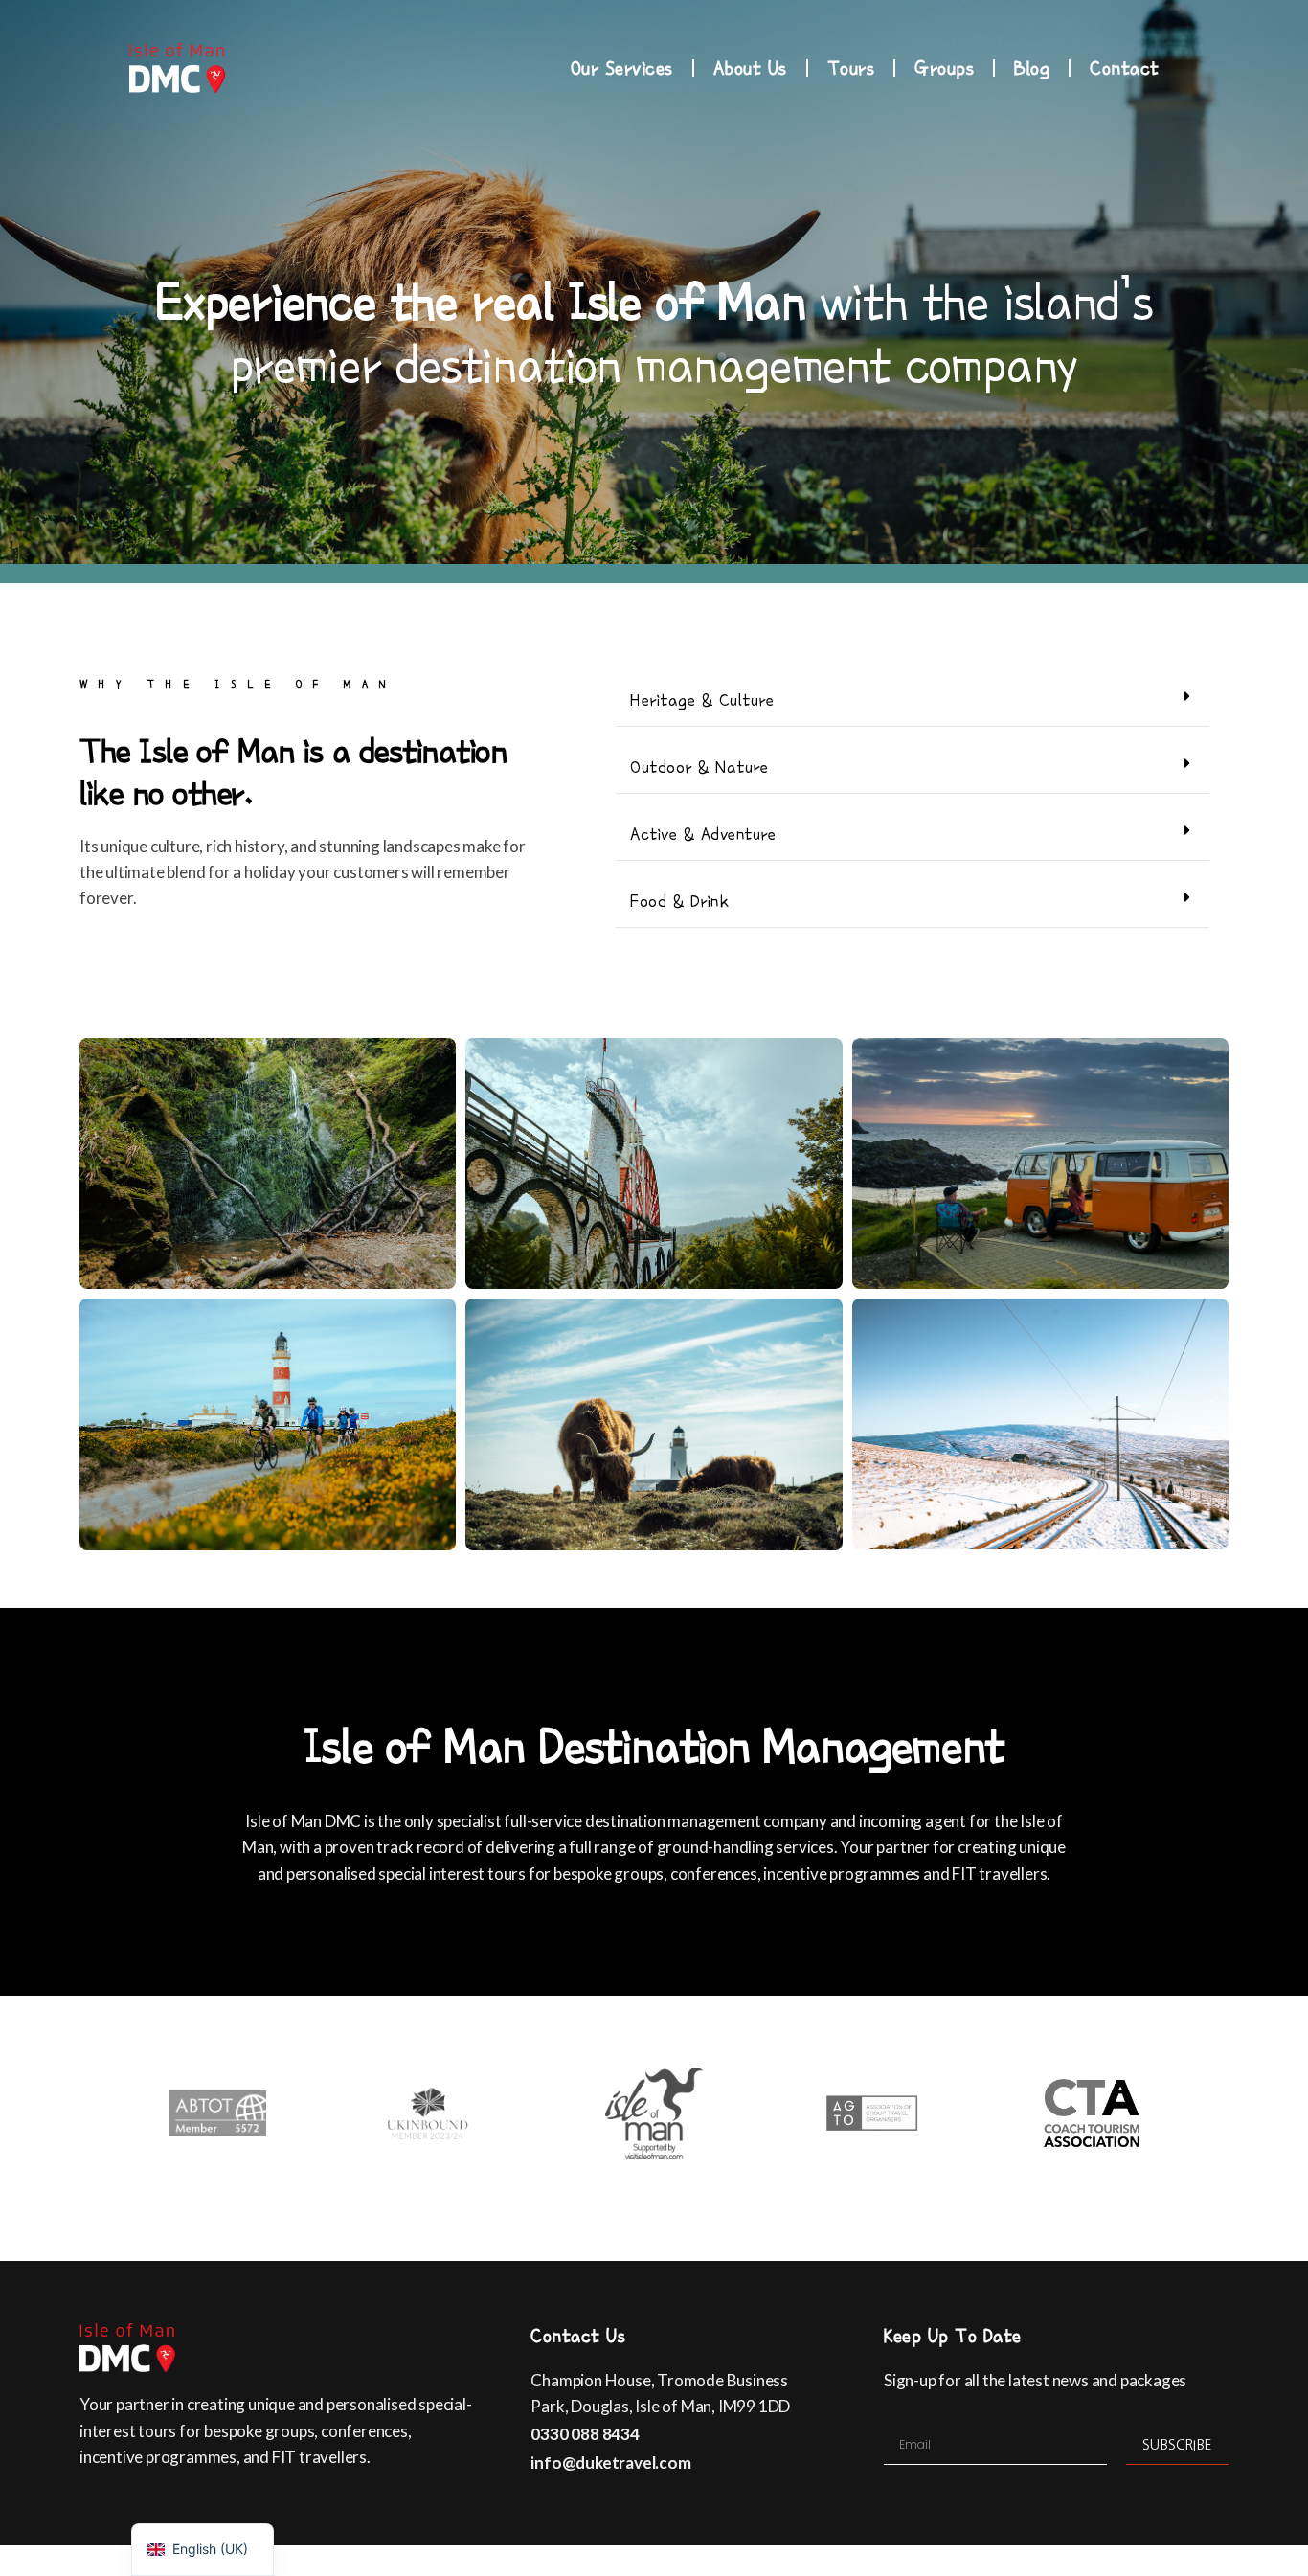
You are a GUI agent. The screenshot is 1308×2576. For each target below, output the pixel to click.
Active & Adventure (703, 834)
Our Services (622, 68)
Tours (851, 68)
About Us (750, 68)
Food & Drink (679, 901)
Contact (1125, 68)
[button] (913, 700)
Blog (1032, 68)
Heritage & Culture (702, 700)
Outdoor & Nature (699, 767)
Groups (944, 68)
